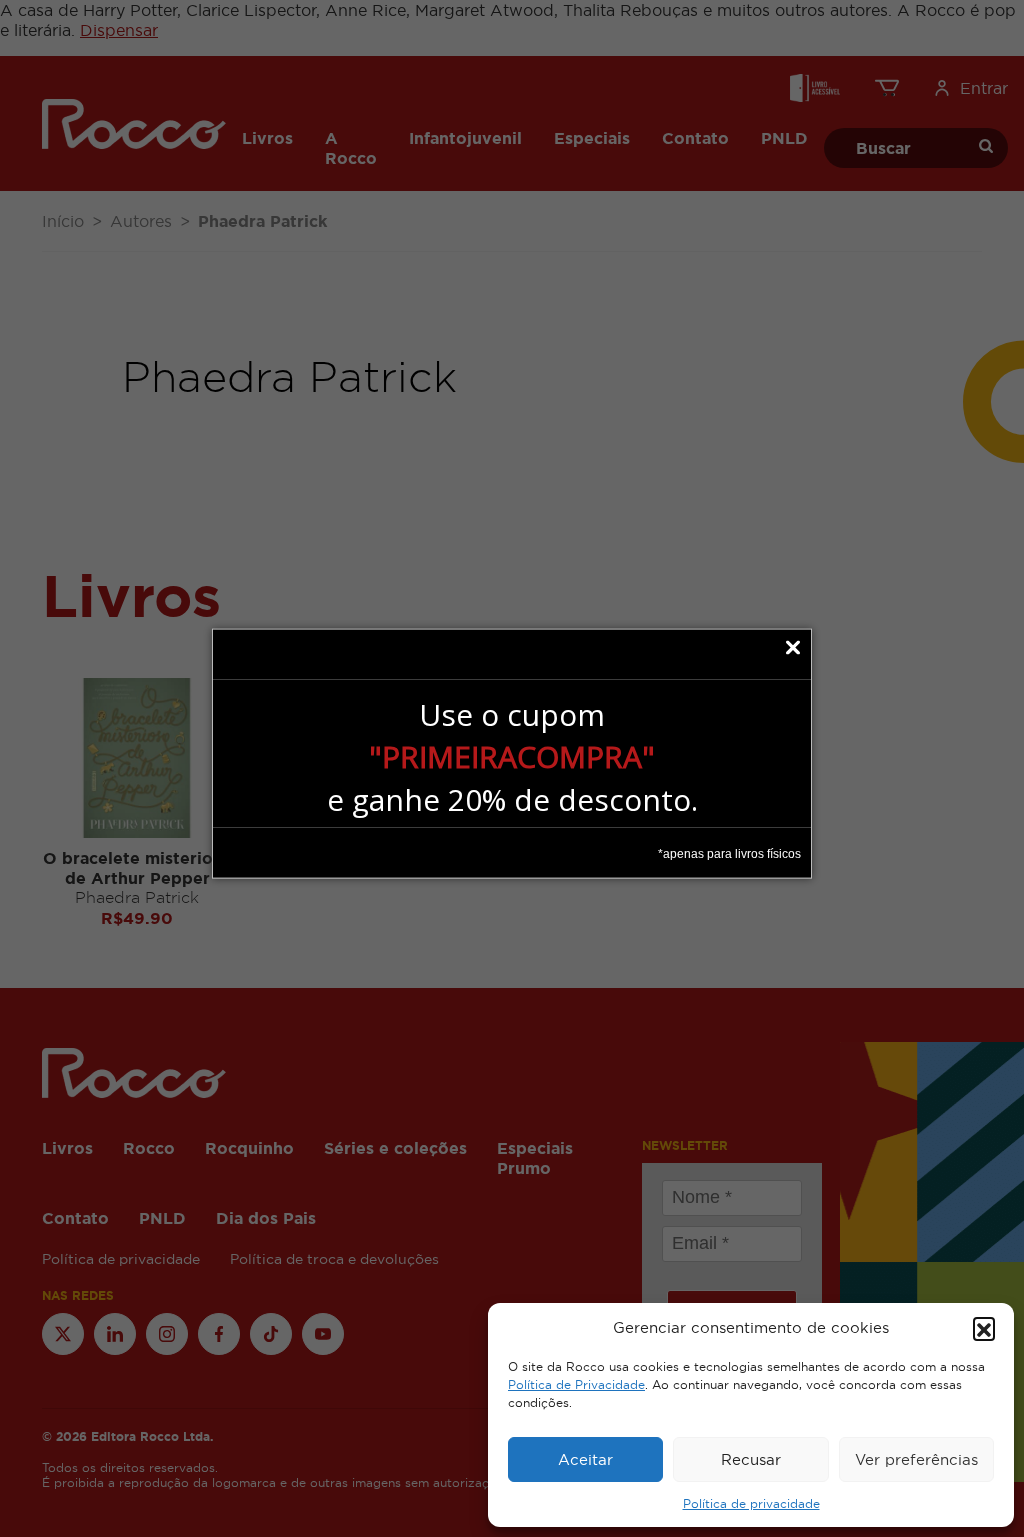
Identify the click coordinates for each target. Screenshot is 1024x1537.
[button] (984, 1328)
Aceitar (585, 1459)
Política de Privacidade (576, 1385)
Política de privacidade (751, 1504)
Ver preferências (916, 1459)
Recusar (751, 1459)
